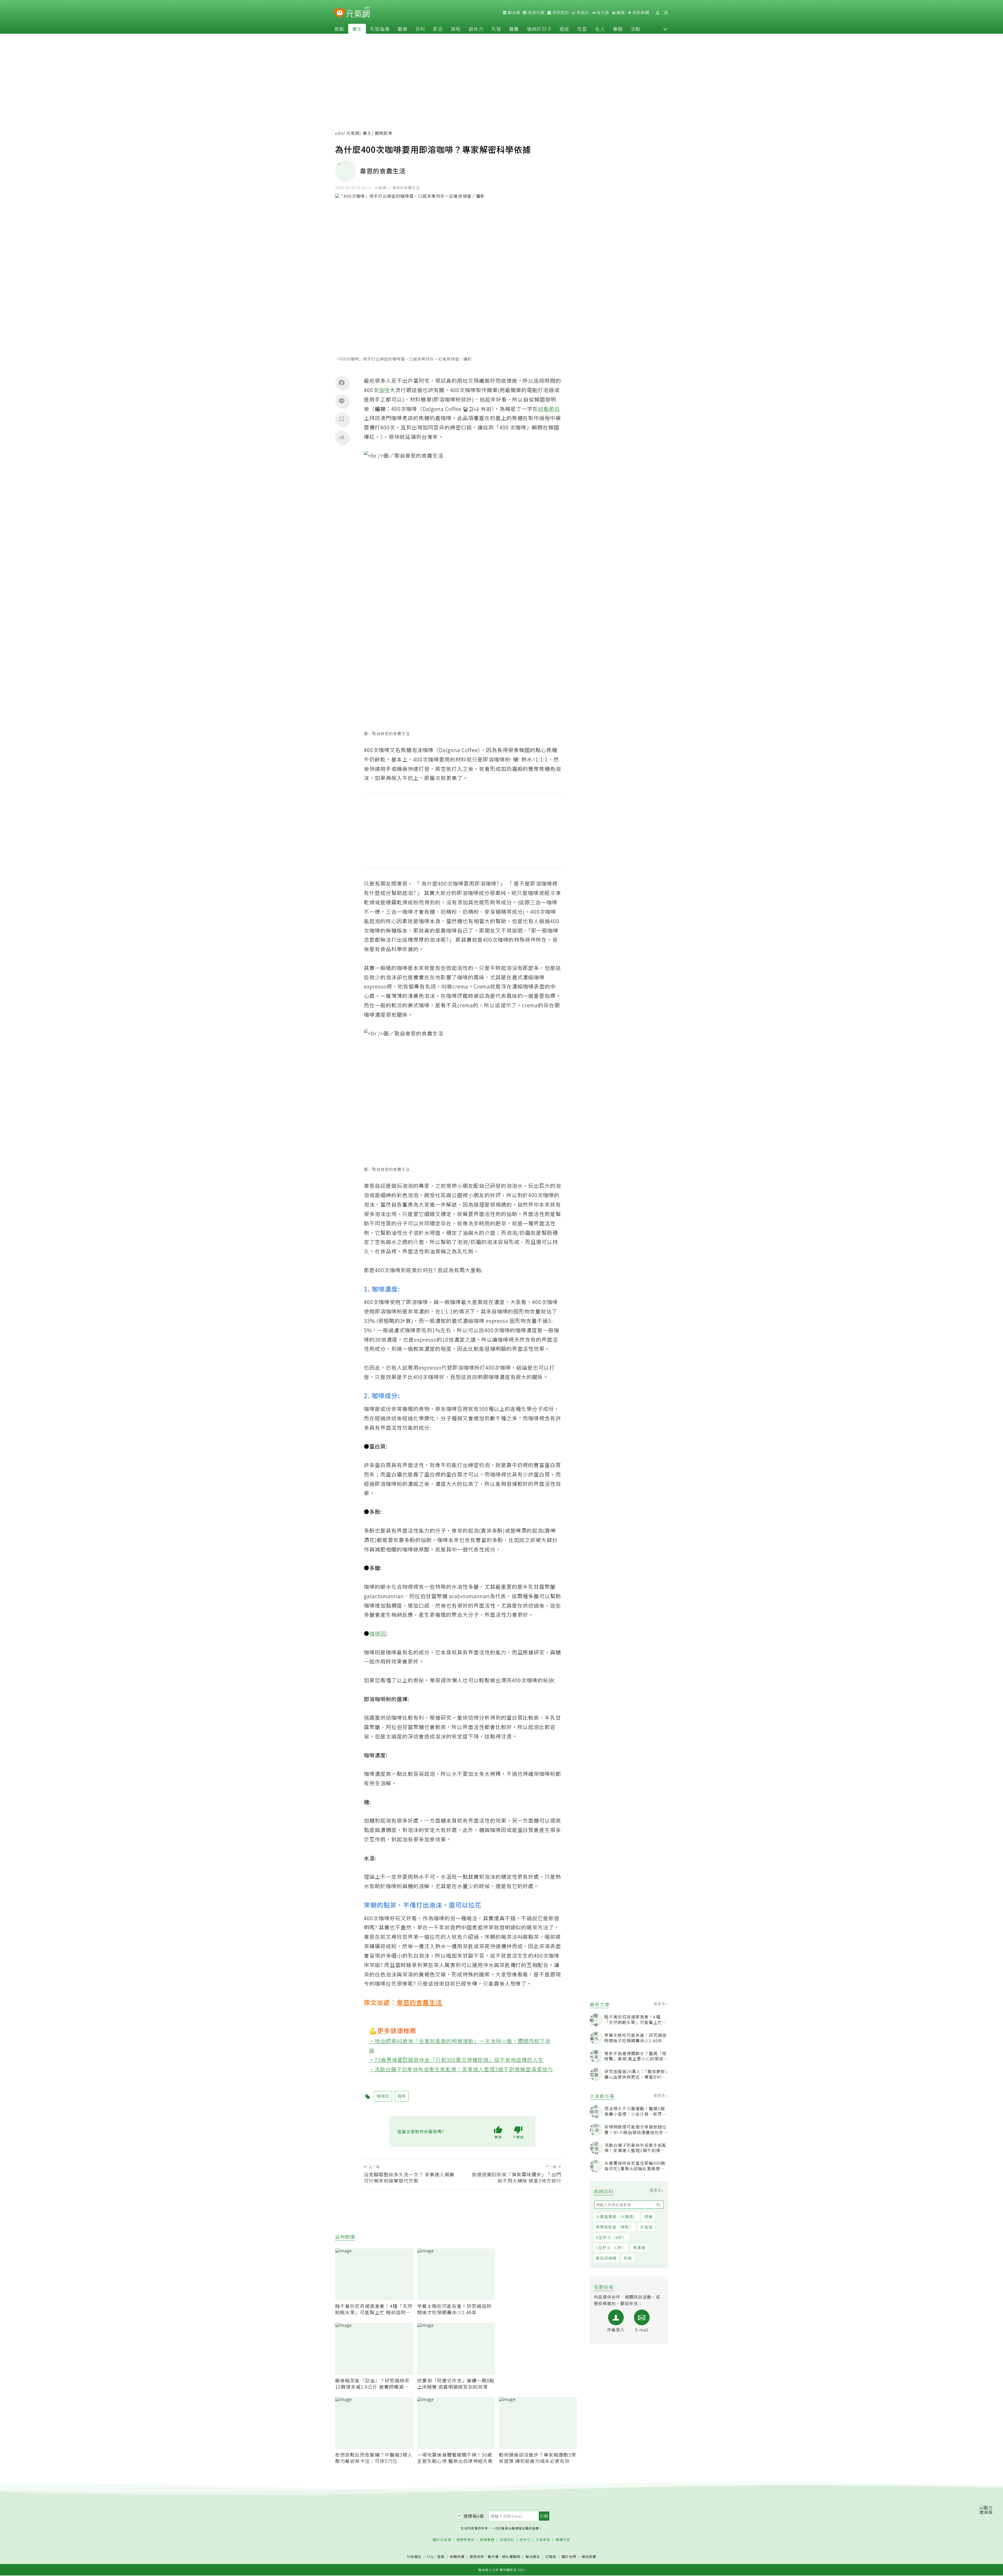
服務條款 (477, 2557)
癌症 (564, 29)
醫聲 (514, 29)
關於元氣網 (442, 2540)
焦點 (339, 29)
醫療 (403, 29)
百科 (420, 29)
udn (339, 133)
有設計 (582, 13)
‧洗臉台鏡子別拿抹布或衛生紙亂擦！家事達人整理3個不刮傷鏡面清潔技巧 (461, 2069)
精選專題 (487, 2540)
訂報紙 (551, 2557)
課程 (456, 29)
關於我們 (569, 2557)
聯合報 (514, 13)
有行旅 (602, 13)
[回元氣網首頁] (358, 13)
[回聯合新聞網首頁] (340, 13)
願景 (620, 13)
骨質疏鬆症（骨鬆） (615, 2227)
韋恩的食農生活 (419, 2002)
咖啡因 (378, 1633)
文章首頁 (543, 2540)
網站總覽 (589, 2557)
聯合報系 (533, 2557)
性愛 (582, 29)
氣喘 (628, 2258)
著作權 (493, 2557)
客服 (441, 2557)
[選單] (666, 13)
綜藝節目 (549, 409)
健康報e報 (474, 2516)
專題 (618, 29)
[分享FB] (342, 382)
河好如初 (560, 13)
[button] (665, 29)
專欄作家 (563, 2540)
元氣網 (353, 133)
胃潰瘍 (639, 2248)
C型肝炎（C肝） (611, 2248)
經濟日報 (536, 13)
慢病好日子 (539, 29)
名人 (600, 29)
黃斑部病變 (606, 2258)
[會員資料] (657, 13)
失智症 (646, 2227)
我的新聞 (640, 13)
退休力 (476, 29)
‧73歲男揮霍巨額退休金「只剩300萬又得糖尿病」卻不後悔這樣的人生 (456, 2060)
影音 (438, 29)
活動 (635, 29)
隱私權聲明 (511, 2557)
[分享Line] (342, 401)
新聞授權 (457, 2557)
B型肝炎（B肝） (611, 2237)
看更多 (660, 2004)
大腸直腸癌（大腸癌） (617, 2216)
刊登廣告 (414, 2557)
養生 (357, 29)
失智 (496, 29)
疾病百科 (507, 2540)
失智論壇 (380, 29)
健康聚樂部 (465, 2540)
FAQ (430, 2557)
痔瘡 (649, 2216)
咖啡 (384, 390)
